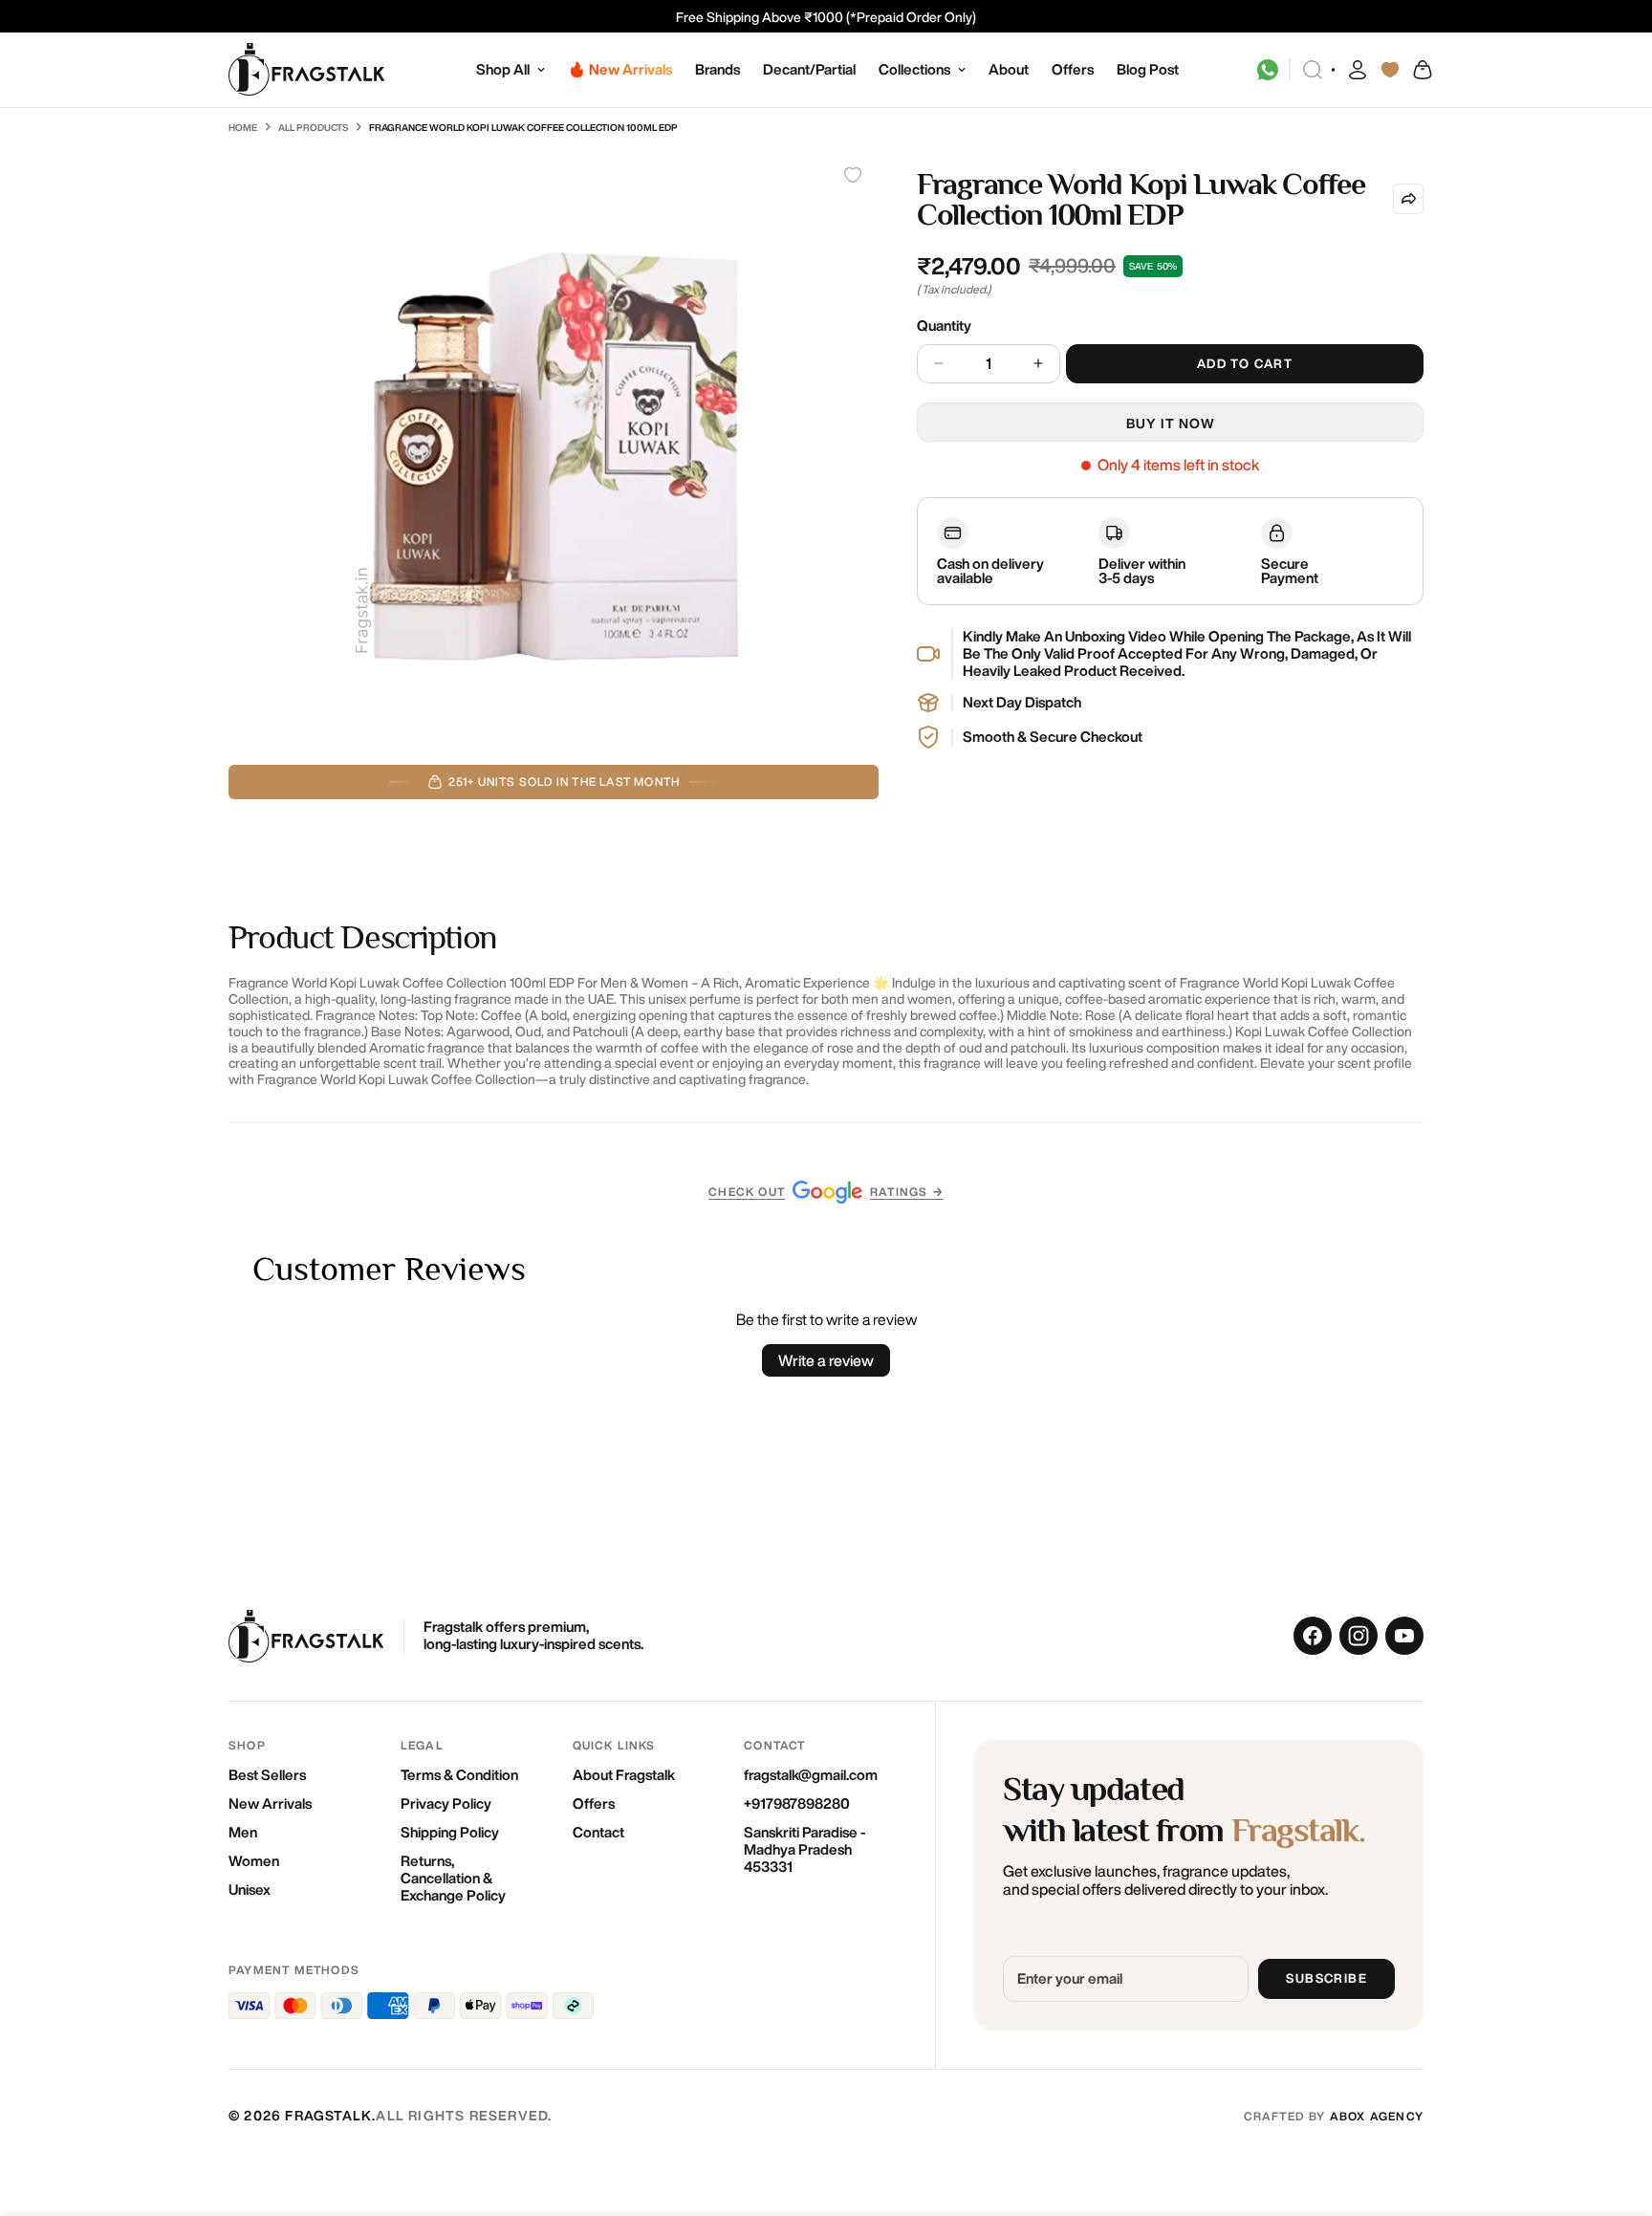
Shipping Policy (450, 1832)
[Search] (1313, 70)
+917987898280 (797, 1803)
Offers (1073, 69)
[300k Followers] (1313, 1636)
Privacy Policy (446, 1803)
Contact (598, 1832)
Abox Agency (1377, 2116)
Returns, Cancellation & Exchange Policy (453, 1878)
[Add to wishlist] (853, 175)
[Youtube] (1404, 1636)
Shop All (503, 69)
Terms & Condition (459, 1775)
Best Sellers (267, 1775)
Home (243, 127)
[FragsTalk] (307, 70)
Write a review (826, 1360)
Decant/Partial (809, 69)
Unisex (250, 1890)
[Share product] (1408, 199)
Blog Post (1148, 69)
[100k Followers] (1359, 1636)
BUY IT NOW (1171, 424)
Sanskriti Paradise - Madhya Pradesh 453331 (804, 1849)
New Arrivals (270, 1803)
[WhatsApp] (1268, 70)
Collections (914, 69)
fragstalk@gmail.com (811, 1775)
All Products (313, 127)
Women (254, 1861)
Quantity (944, 326)
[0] (1422, 70)
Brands (717, 69)
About (1009, 69)
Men (243, 1832)
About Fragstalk (624, 1775)
